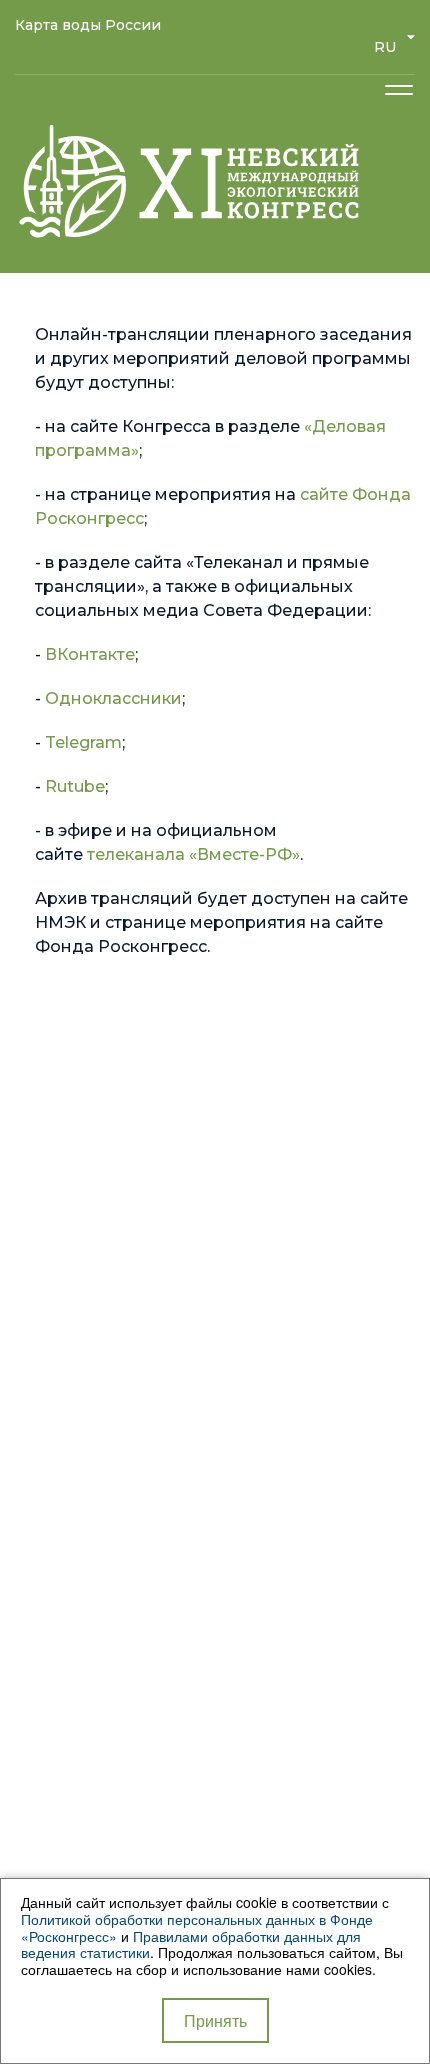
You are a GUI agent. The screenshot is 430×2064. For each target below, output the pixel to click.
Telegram (83, 742)
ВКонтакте (90, 654)
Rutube (75, 786)
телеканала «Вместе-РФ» (193, 854)
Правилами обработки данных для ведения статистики (191, 1944)
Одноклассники (113, 698)
